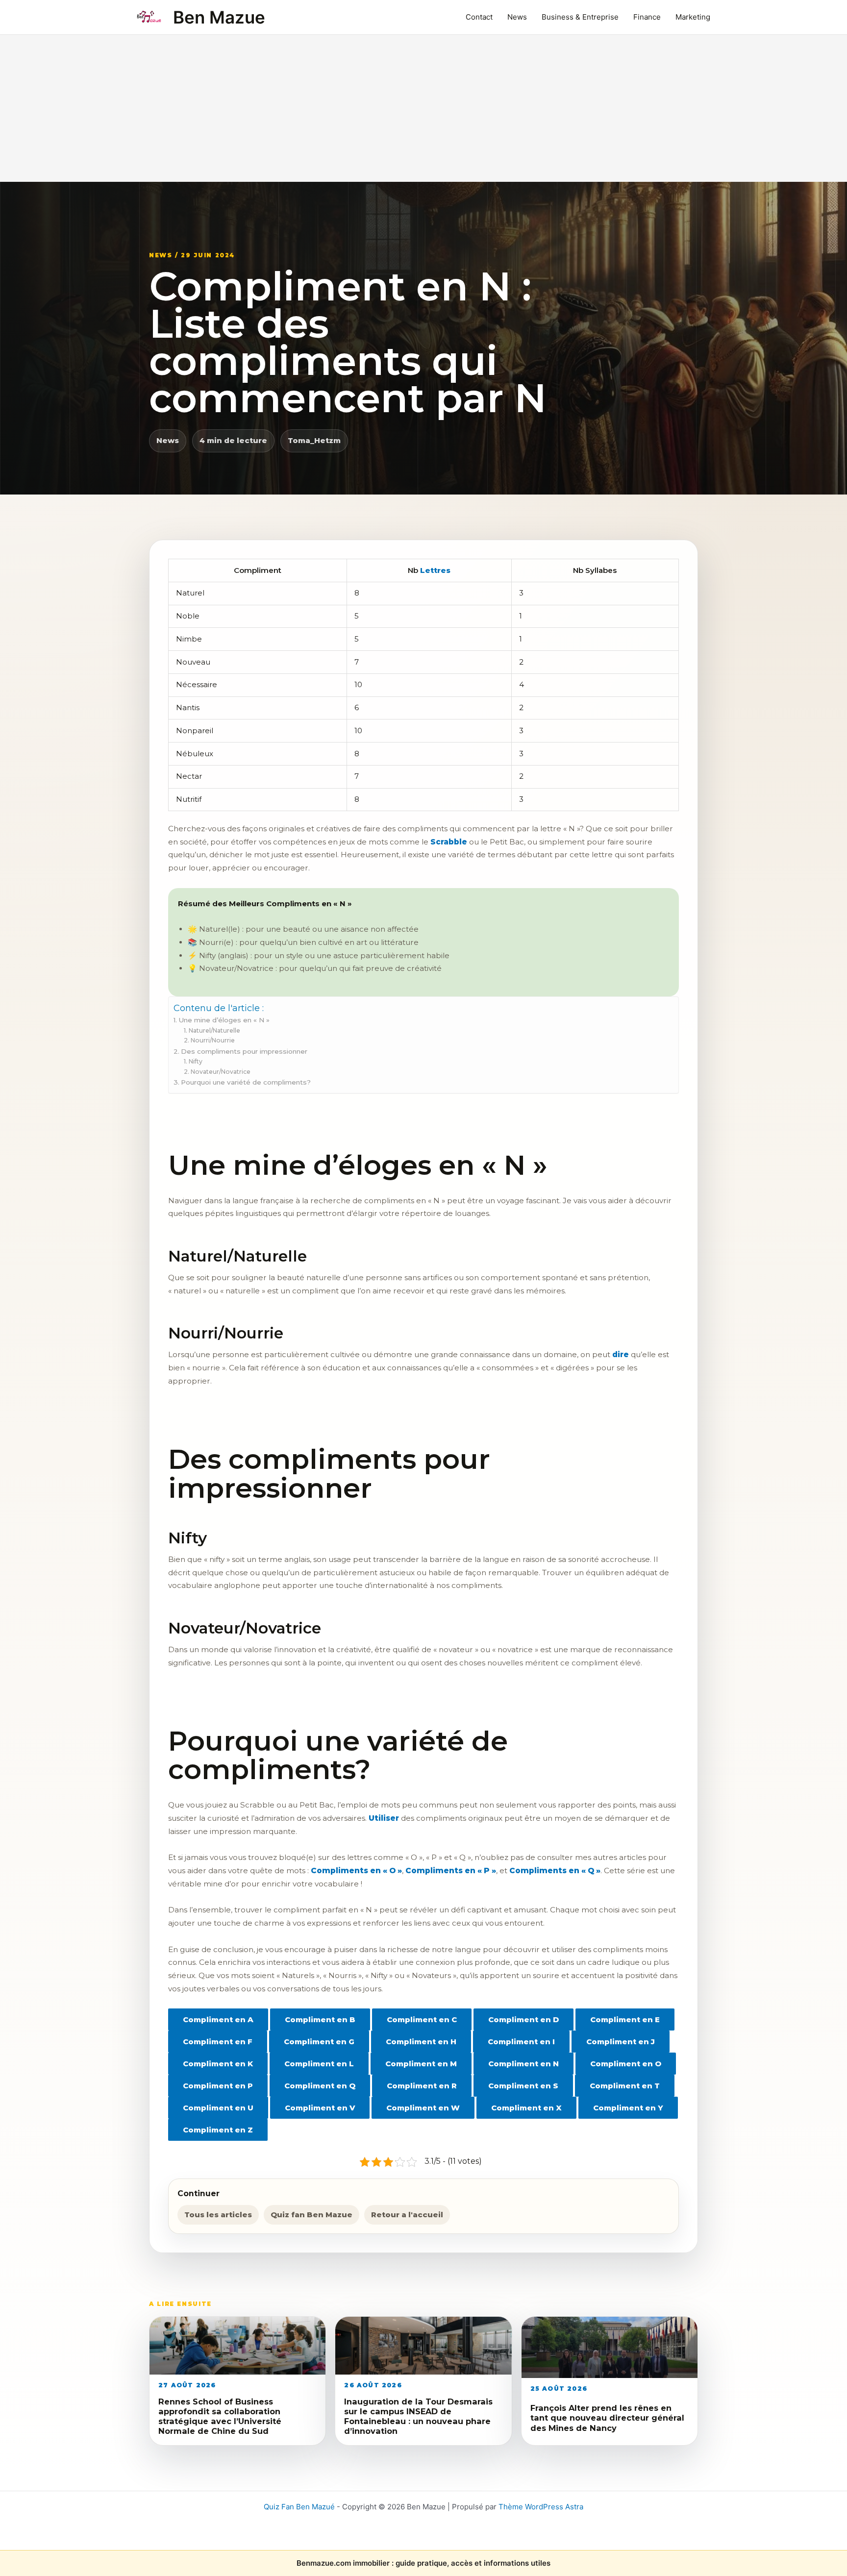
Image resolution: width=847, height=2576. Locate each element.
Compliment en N (523, 2064)
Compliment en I (521, 2042)
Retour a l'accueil (407, 2215)
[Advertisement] (423, 108)
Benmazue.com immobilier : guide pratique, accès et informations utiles (423, 2563)
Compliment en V (320, 2108)
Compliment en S (523, 2086)
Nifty (195, 1061)
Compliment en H (421, 2042)
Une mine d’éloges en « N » (224, 1020)
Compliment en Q (320, 2086)
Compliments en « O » (356, 1870)
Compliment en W (423, 2108)
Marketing (693, 17)
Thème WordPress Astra (541, 2507)
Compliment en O (626, 2064)
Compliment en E (625, 2019)
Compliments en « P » (451, 1870)
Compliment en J (621, 2042)
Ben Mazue (219, 17)
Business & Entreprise (580, 17)
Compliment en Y (628, 2108)
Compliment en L (319, 2064)
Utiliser (384, 1818)
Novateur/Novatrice (220, 1072)
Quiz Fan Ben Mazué (299, 2507)
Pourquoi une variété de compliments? (246, 1082)
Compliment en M (421, 2064)
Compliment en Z (218, 2130)
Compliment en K (218, 2064)
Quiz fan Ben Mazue (311, 2215)
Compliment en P (218, 2086)
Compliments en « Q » (555, 1870)
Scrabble (449, 842)
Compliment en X (526, 2108)
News (517, 17)
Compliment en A (218, 2019)
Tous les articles (218, 2215)
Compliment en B (320, 2019)
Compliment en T (625, 2086)
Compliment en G (319, 2042)
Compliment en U (218, 2108)
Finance (647, 17)
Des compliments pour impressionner (244, 1051)
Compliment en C (422, 2019)
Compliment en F (218, 2042)
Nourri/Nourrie (212, 1040)
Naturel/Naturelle (214, 1030)
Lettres (435, 570)
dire (621, 1354)
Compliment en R (422, 2086)
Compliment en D (523, 2019)
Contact (479, 17)
